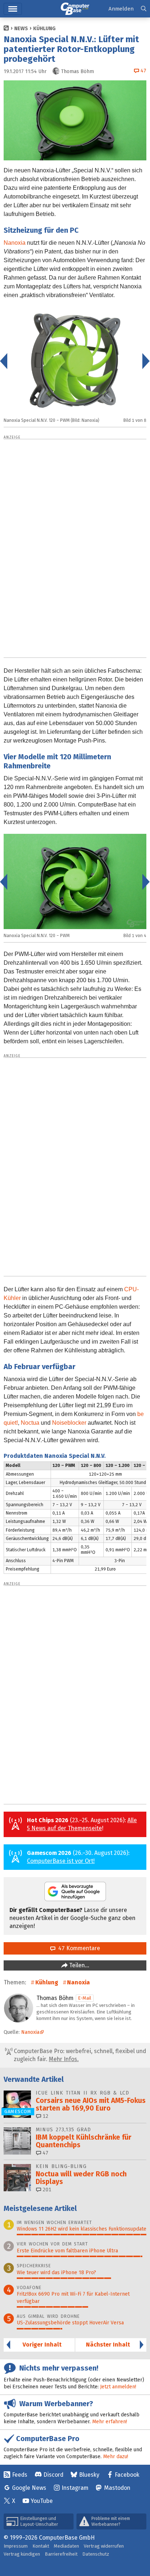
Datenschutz (96, 2554)
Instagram (75, 2488)
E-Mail (85, 1998)
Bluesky (89, 2475)
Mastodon (117, 2488)
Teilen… (78, 1965)
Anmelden (121, 9)
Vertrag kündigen (22, 2554)
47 (45, 2153)
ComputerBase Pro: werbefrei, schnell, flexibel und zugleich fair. (79, 2055)
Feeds (20, 2475)
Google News (29, 2488)
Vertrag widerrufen (104, 2546)
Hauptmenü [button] (13, 9)
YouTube (42, 2501)
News (21, 29)
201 (46, 2190)
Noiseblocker (69, 1423)
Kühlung (44, 29)
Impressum (16, 2546)
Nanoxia (15, 243)
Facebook (127, 2475)
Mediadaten (66, 2546)
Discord (53, 2475)
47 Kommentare (78, 1948)
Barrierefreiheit (61, 2554)
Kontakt (41, 2546)
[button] (144, 9)
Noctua (30, 1423)
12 (45, 2116)
